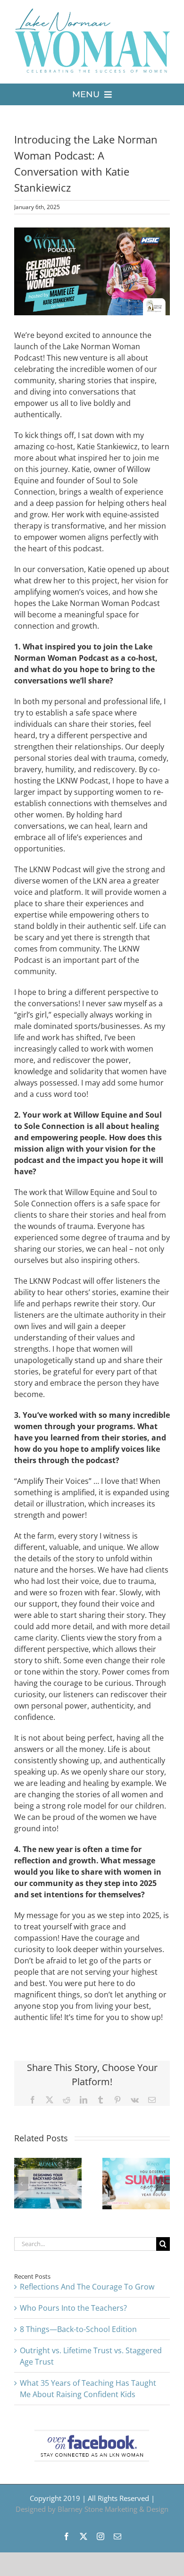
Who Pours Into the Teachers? (73, 2308)
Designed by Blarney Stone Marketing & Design (92, 2509)
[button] (21, 2184)
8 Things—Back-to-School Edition (78, 2329)
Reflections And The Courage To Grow (87, 2287)
